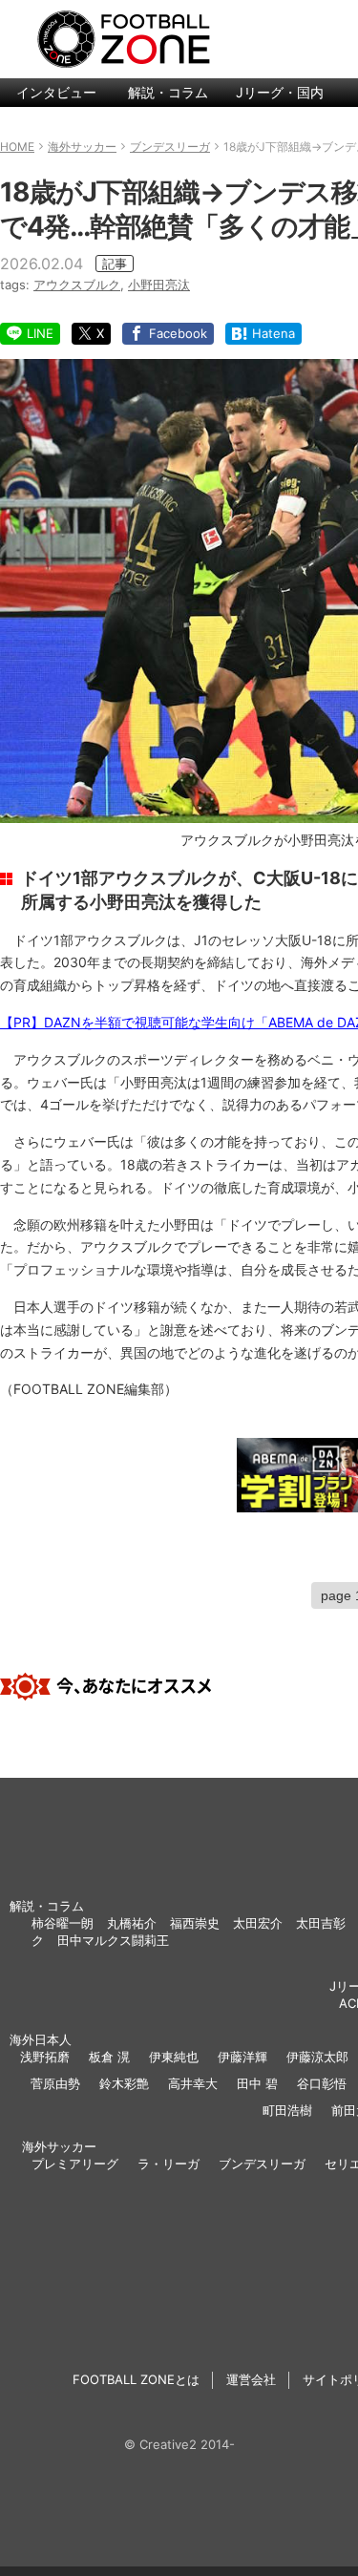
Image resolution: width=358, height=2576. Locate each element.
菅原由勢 (55, 2083)
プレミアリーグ (75, 2164)
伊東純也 (174, 2057)
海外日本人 (41, 2039)
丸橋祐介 (132, 1923)
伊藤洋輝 (242, 2057)
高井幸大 (193, 2083)
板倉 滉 (109, 2057)
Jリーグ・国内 (280, 92)
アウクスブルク (77, 285)
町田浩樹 (287, 2110)
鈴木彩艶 (124, 2083)
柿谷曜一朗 (63, 1923)
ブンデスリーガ (262, 2164)
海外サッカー (59, 2146)
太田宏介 (258, 1923)
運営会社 (251, 2379)
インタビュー (56, 92)
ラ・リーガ (168, 2164)
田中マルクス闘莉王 (113, 1940)
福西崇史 (195, 1923)
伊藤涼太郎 (317, 2057)
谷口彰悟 (322, 2083)
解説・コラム (168, 92)
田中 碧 (257, 2083)
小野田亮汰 (159, 285)
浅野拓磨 (45, 2057)
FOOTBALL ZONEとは (136, 2379)
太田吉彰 (321, 1923)
